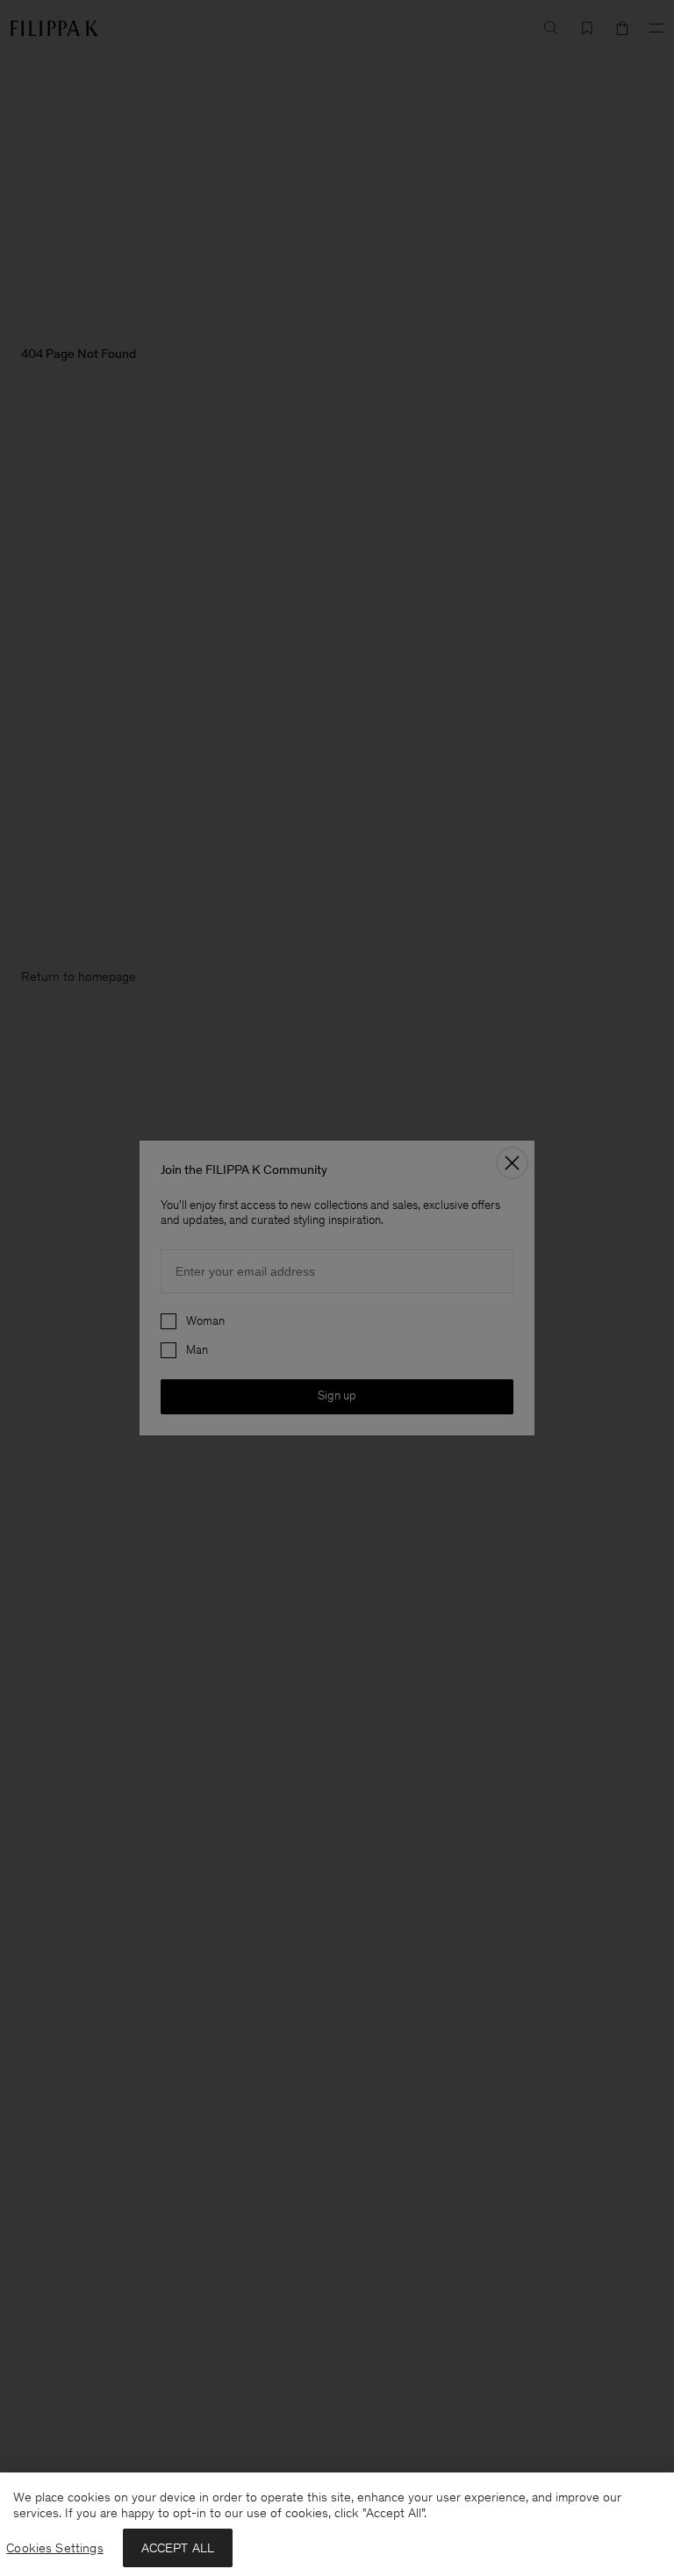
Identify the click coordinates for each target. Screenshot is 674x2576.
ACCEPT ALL (178, 2548)
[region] (337, 2524)
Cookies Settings (54, 2548)
